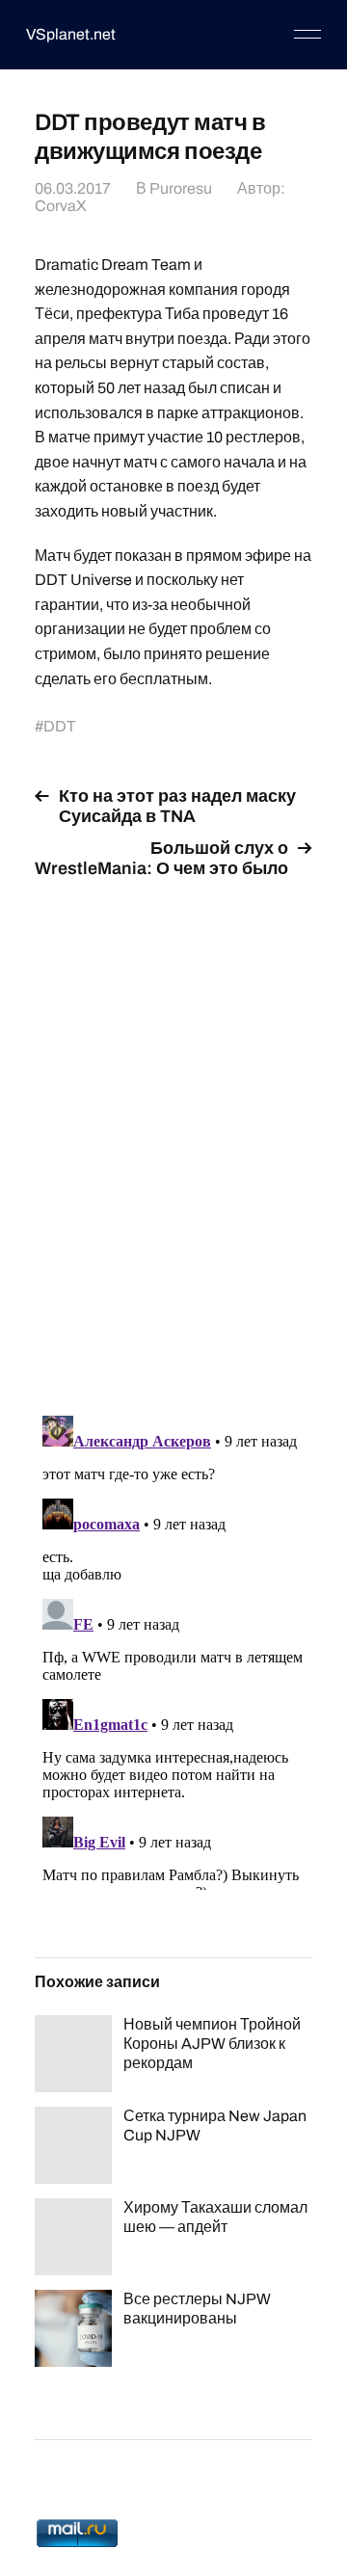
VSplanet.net (71, 34)
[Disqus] (173, 1136)
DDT (60, 726)
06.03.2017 (73, 188)
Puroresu (181, 188)
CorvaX (61, 206)
